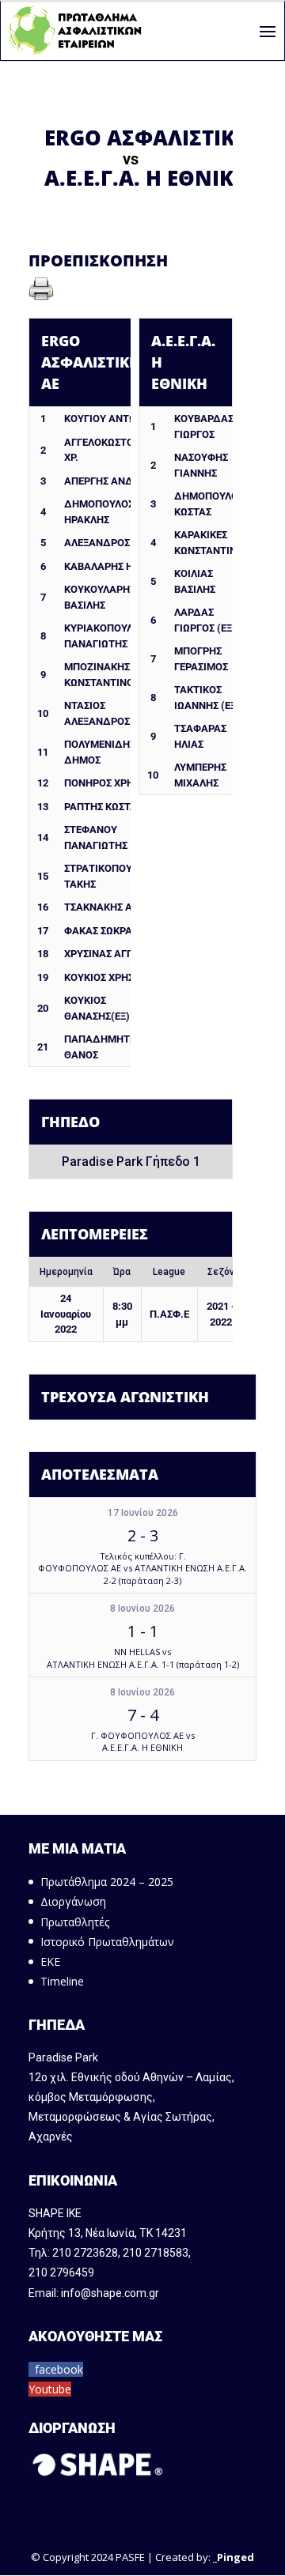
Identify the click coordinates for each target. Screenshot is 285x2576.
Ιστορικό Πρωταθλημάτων (107, 1942)
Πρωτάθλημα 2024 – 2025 (107, 1882)
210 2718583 (156, 2253)
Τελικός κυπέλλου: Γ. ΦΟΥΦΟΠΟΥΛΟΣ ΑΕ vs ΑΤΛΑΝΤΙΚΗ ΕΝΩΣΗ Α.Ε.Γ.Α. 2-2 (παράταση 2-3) (142, 1568)
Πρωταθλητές (75, 1922)
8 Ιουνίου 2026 (142, 1609)
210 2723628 (85, 2253)
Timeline (62, 1981)
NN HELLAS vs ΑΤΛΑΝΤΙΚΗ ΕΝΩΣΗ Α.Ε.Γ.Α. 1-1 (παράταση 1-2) (143, 1658)
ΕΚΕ (50, 1961)
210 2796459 (61, 2272)
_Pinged (234, 2557)
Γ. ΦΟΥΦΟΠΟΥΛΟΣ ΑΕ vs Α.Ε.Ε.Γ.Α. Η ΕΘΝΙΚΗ (143, 1741)
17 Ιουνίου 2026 (143, 1513)
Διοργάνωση (73, 1901)
